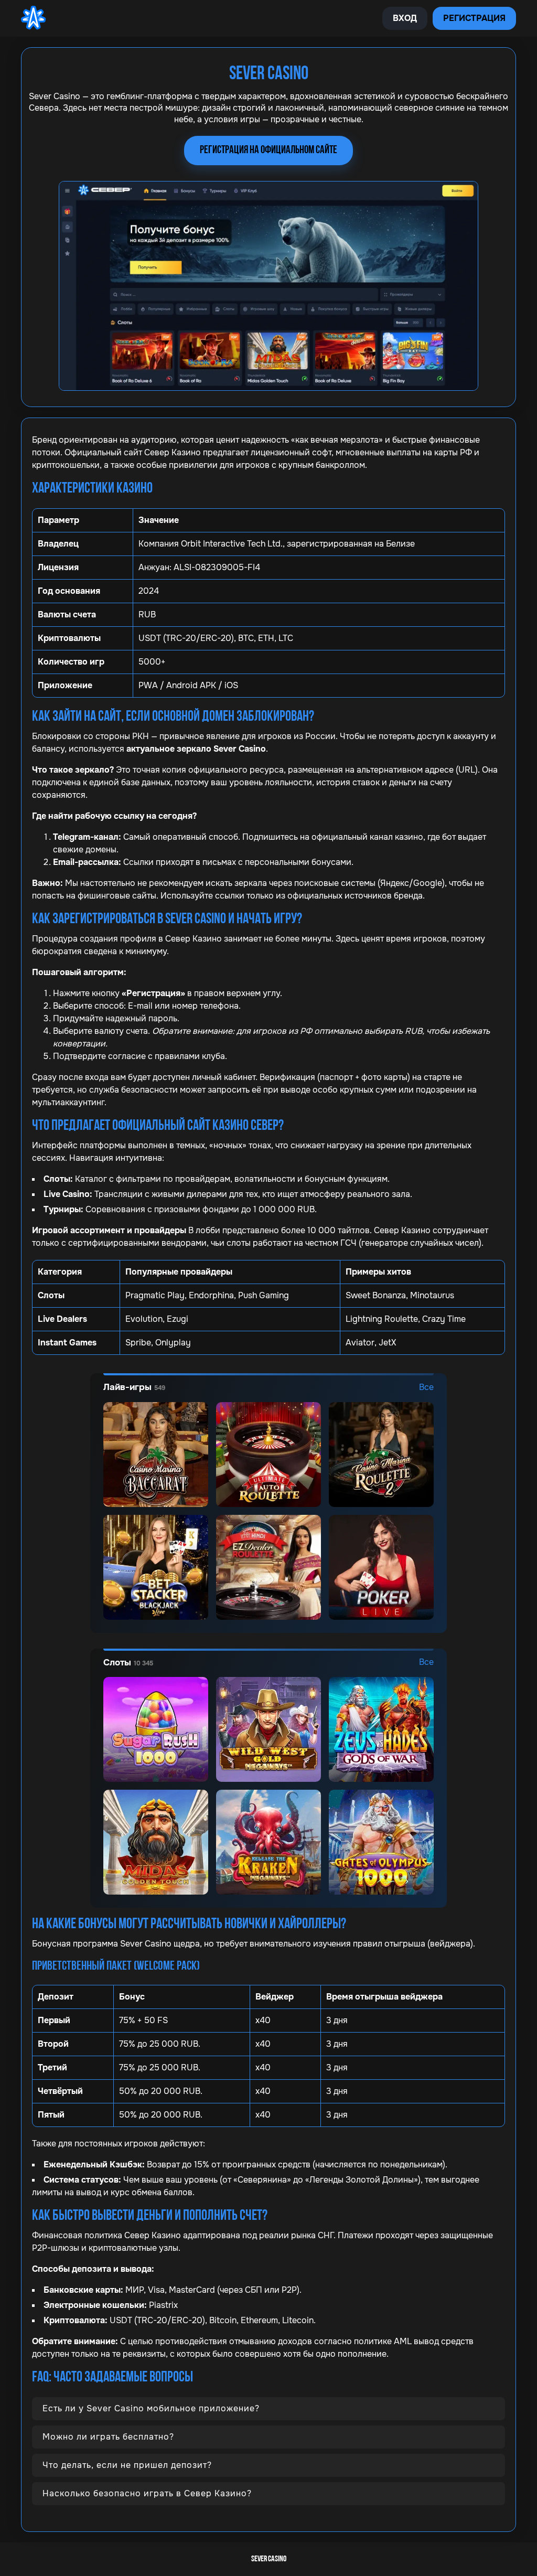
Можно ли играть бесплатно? (108, 2437)
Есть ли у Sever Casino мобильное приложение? (151, 2408)
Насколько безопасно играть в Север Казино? (147, 2493)
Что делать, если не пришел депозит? (127, 2465)
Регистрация (474, 18)
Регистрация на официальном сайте (268, 150)
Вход (405, 18)
